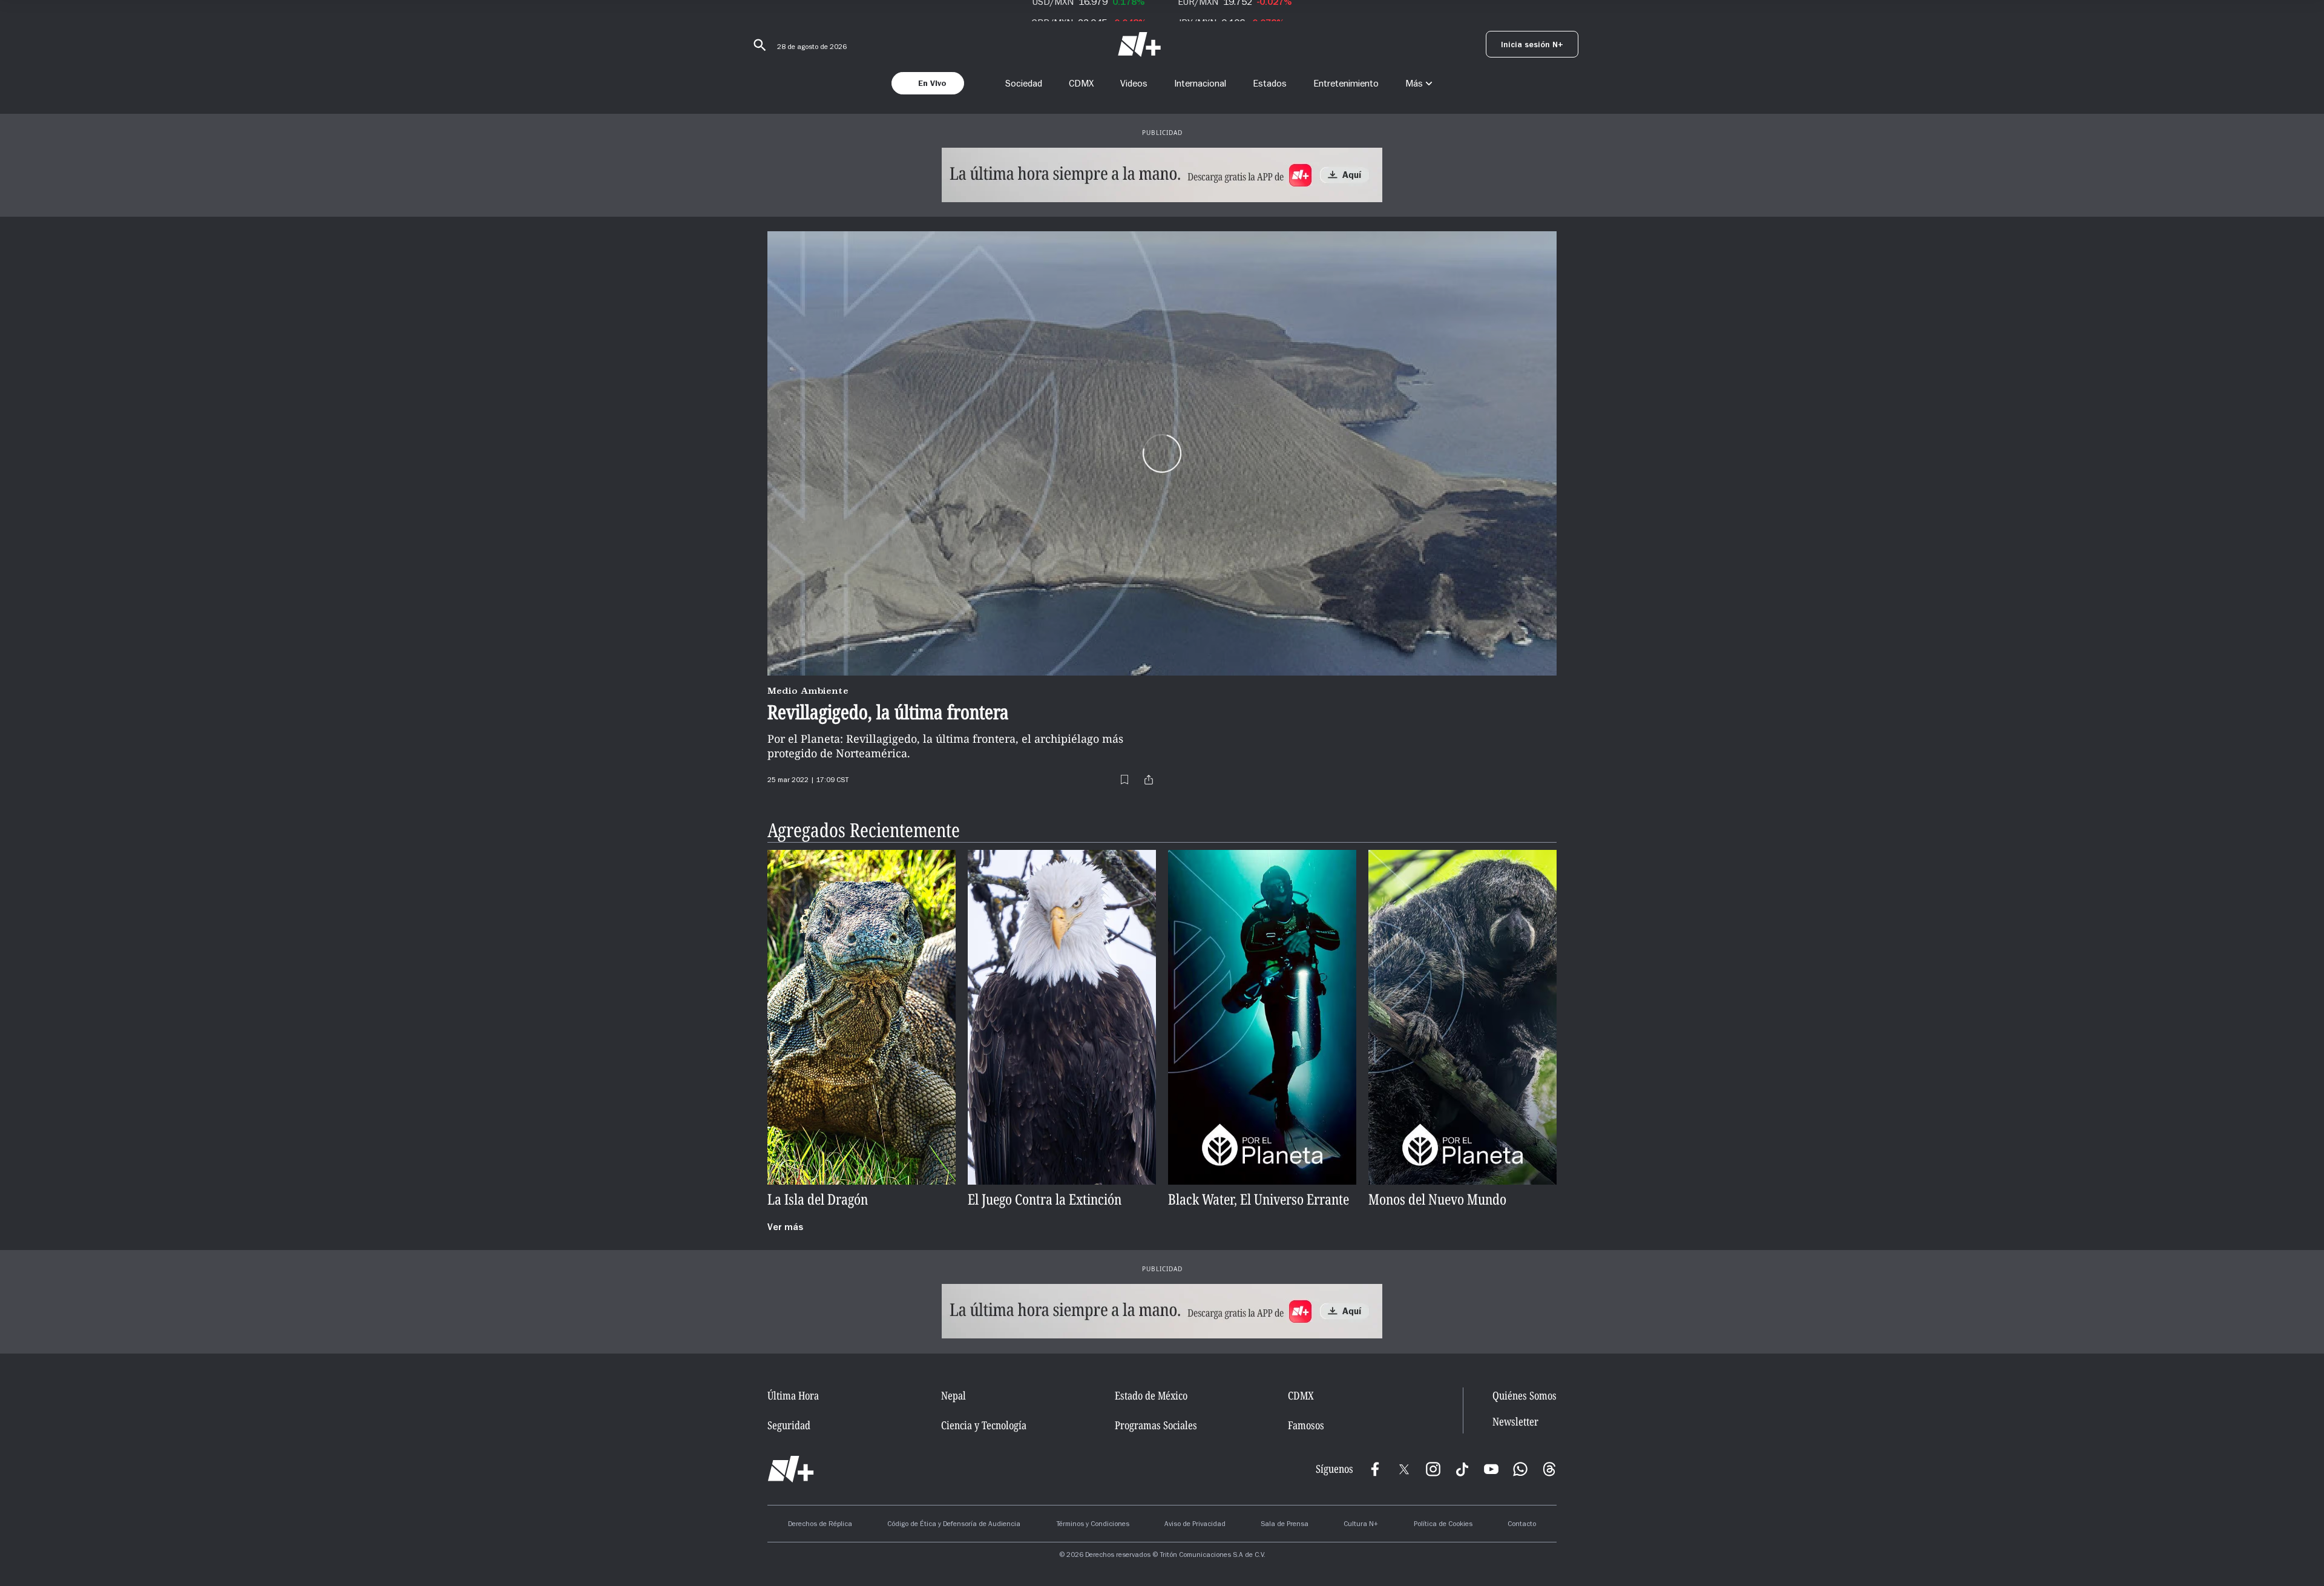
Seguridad (789, 1425)
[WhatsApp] (1520, 1469)
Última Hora (793, 1395)
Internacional (1200, 83)
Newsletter (1515, 1422)
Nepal (954, 1395)
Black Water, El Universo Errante (1259, 1199)
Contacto (1522, 1525)
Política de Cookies (1443, 1525)
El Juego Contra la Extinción (1045, 1199)
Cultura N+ (1361, 1525)
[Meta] (1375, 1469)
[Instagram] (1433, 1469)
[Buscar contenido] (758, 45)
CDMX (1081, 83)
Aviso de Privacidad (1195, 1525)
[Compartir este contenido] (1149, 780)
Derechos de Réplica (820, 1525)
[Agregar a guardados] (1124, 780)
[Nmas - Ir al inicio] (1139, 44)
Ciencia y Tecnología (984, 1425)
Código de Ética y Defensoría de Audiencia (954, 1525)
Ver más (785, 1228)
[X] (1404, 1469)
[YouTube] (1491, 1469)
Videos (1134, 83)
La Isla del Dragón (818, 1199)
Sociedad (1024, 83)
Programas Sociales (1156, 1425)
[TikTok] (1462, 1469)
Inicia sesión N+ (1532, 46)
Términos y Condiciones (1093, 1525)
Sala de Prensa (1285, 1525)
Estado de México (1151, 1395)
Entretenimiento (1346, 83)
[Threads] (1549, 1469)
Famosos (1306, 1425)
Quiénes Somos (1525, 1395)
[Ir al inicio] (791, 1469)
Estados (1270, 83)
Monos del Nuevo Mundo (1437, 1199)
